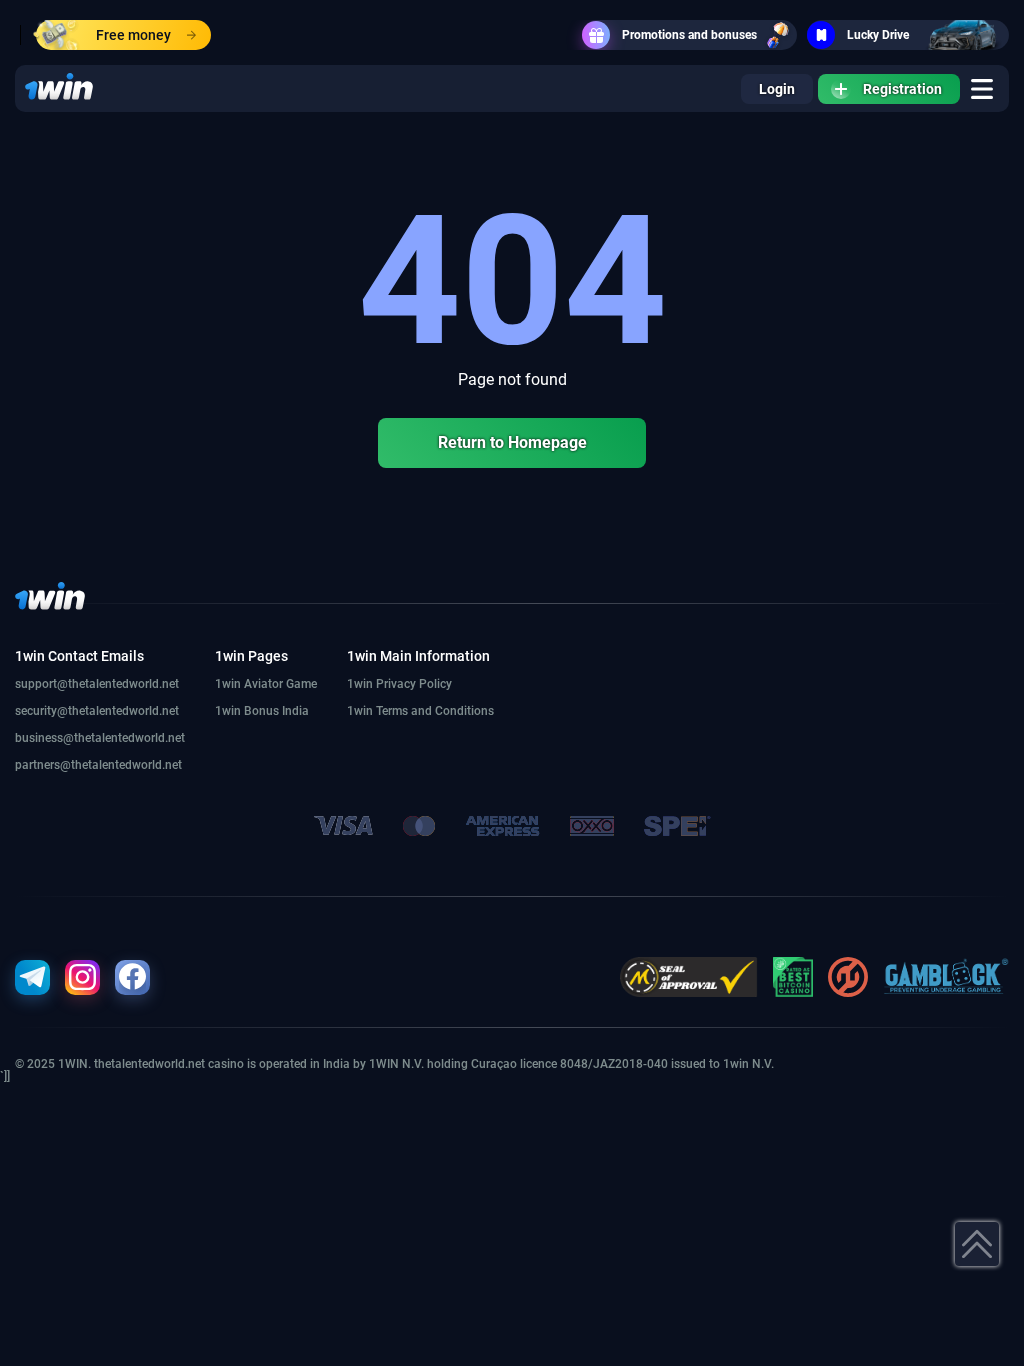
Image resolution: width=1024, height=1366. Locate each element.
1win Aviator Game (266, 684)
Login (777, 89)
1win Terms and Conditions (420, 711)
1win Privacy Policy (399, 684)
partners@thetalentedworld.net (98, 765)
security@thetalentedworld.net (97, 711)
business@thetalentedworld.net (100, 738)
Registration (902, 89)
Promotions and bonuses (689, 35)
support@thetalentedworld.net (97, 684)
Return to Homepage (512, 442)
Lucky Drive (878, 35)
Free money (133, 35)
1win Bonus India (262, 711)
